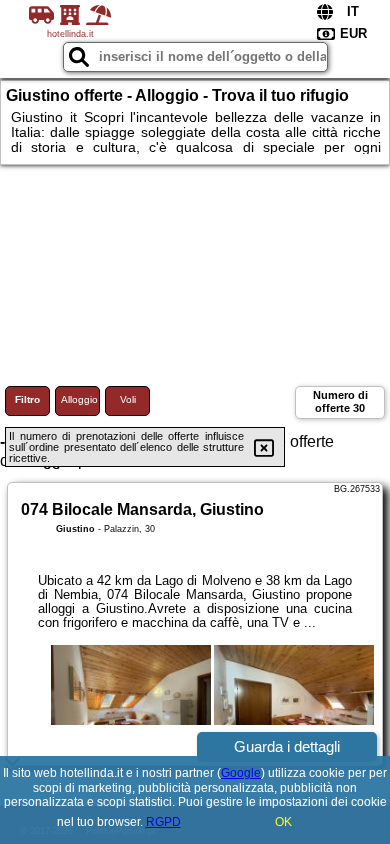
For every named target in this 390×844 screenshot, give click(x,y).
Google (241, 773)
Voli (128, 399)
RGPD (163, 822)
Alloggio (79, 399)
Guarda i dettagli (287, 746)
